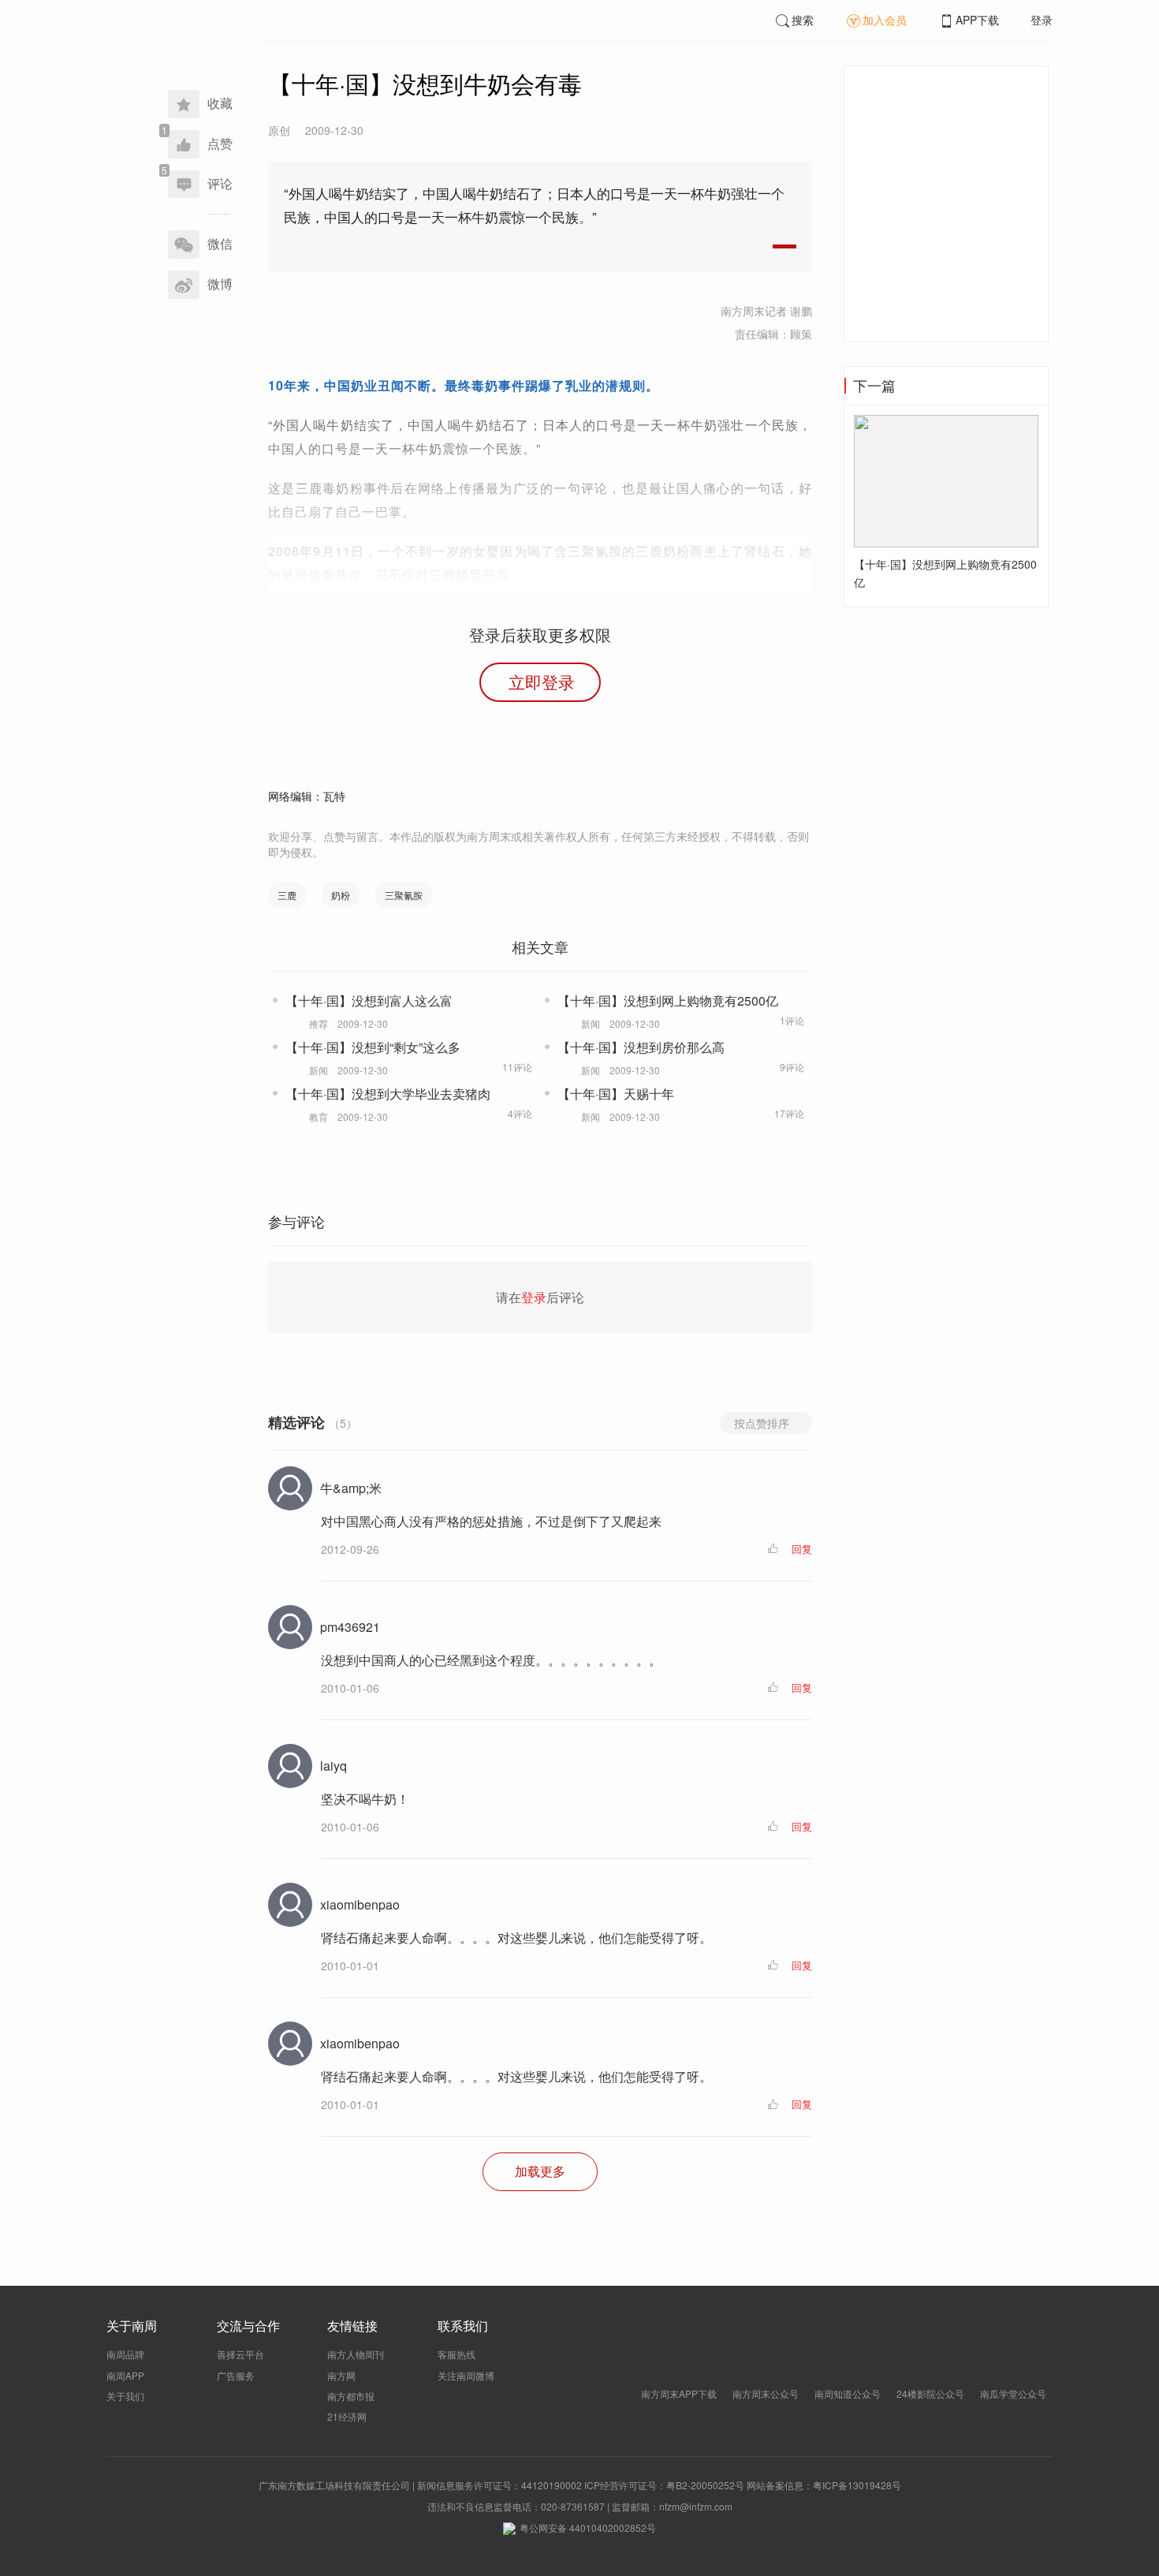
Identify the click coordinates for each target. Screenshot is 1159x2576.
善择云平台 (240, 2354)
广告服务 (236, 2375)
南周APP (125, 2375)
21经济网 (347, 2416)
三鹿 (287, 895)
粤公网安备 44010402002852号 (588, 2527)
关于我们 (125, 2396)
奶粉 (341, 895)
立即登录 (542, 681)
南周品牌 (125, 2354)
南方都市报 (351, 2396)
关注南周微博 (466, 2375)
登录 (1042, 20)
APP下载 (977, 20)
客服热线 (457, 2354)
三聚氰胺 (404, 895)
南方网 (341, 2375)
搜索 (803, 20)
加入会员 (885, 20)
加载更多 (540, 2171)
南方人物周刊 (356, 2354)
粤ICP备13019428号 (857, 2485)
